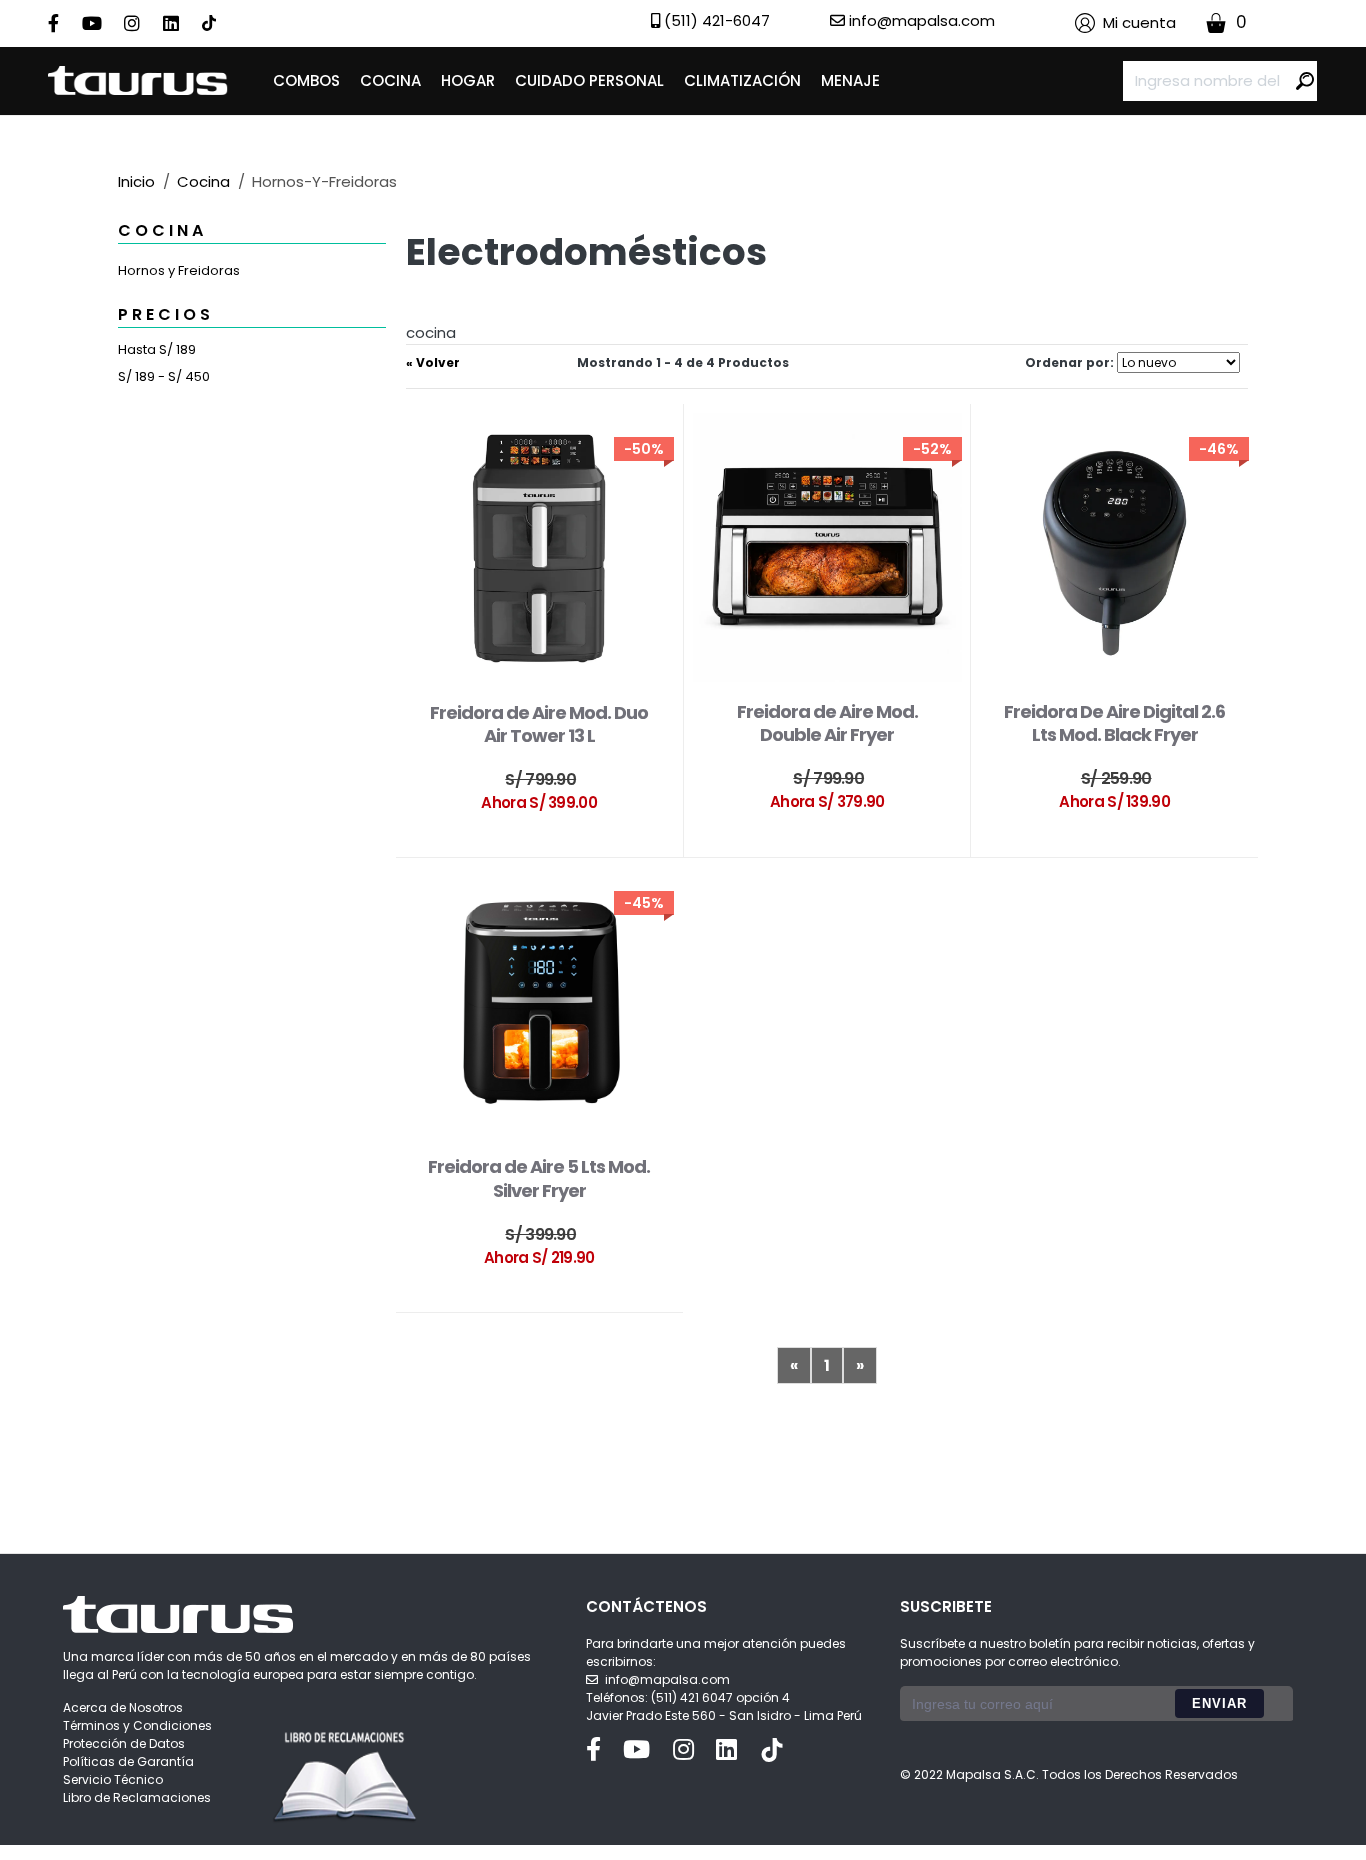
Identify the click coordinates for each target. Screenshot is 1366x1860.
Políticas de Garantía (128, 1761)
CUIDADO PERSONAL (589, 80)
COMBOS (306, 80)
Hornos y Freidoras (179, 270)
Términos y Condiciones (137, 1725)
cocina (203, 181)
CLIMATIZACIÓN (742, 80)
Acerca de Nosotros (123, 1707)
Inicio (136, 181)
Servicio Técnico (113, 1779)
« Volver (433, 362)
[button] (1125, 23)
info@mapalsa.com (667, 1679)
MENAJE (850, 80)
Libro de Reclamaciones (137, 1797)
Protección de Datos (124, 1743)
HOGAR (468, 80)
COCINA (390, 80)
